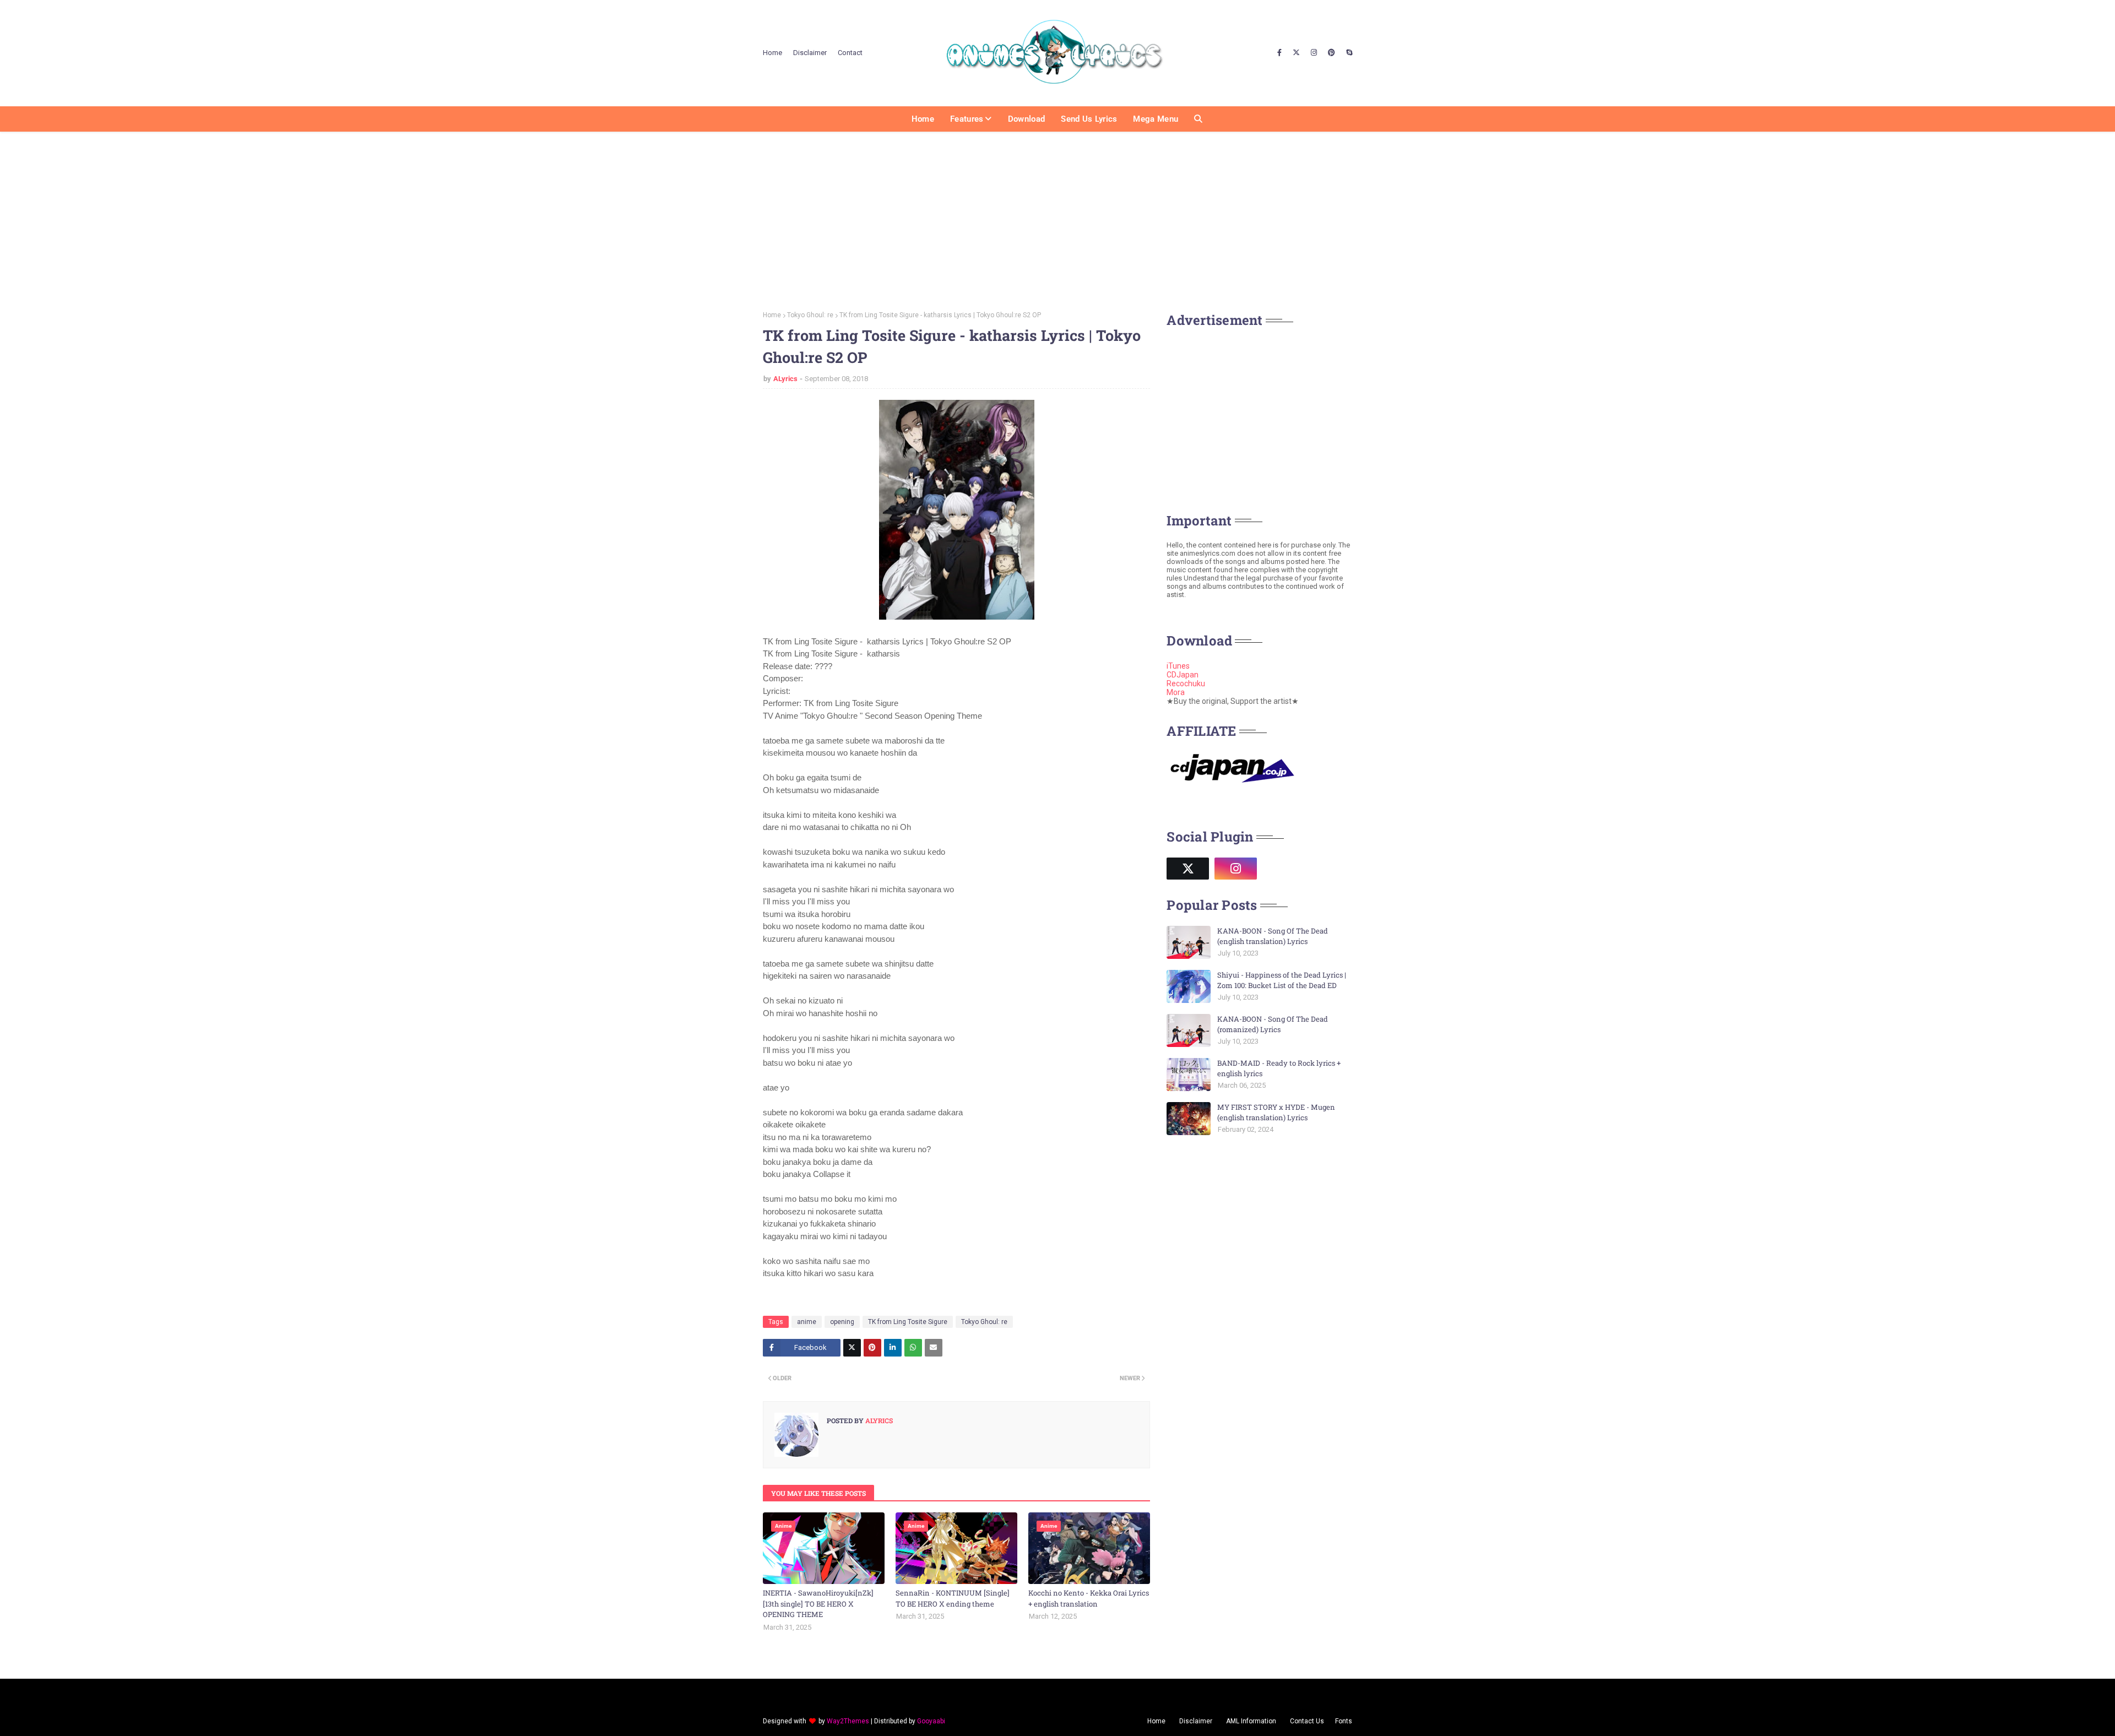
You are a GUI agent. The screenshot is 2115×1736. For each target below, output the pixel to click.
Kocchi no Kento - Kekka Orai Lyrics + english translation (1089, 1598)
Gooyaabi (931, 1721)
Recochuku (1186, 683)
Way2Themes (848, 1721)
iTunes (1178, 666)
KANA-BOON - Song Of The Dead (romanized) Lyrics (1273, 1024)
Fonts (1344, 1721)
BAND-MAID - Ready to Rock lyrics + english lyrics (1279, 1068)
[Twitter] (852, 1348)
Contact (850, 53)
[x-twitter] (1296, 53)
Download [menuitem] (1026, 119)
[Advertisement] (1057, 218)
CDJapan (1183, 675)
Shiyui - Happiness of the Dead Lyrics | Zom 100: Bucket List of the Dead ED (1282, 980)
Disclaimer (810, 53)
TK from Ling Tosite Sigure (908, 1322)
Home (772, 53)
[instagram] (1314, 53)
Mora (1176, 692)
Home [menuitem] (923, 119)
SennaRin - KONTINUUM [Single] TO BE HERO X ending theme (953, 1598)
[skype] (1348, 53)
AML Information (1251, 1721)
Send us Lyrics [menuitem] (1089, 119)
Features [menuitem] (967, 119)
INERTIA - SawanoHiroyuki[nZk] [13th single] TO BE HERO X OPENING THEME (818, 1604)
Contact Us (1307, 1721)
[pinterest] (1332, 53)
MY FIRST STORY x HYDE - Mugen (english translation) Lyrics (1276, 1113)
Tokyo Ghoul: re (810, 315)
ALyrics (785, 379)
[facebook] (1279, 53)
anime (807, 1322)
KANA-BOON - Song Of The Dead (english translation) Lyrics (1273, 936)
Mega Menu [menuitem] (1156, 119)
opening (842, 1322)
